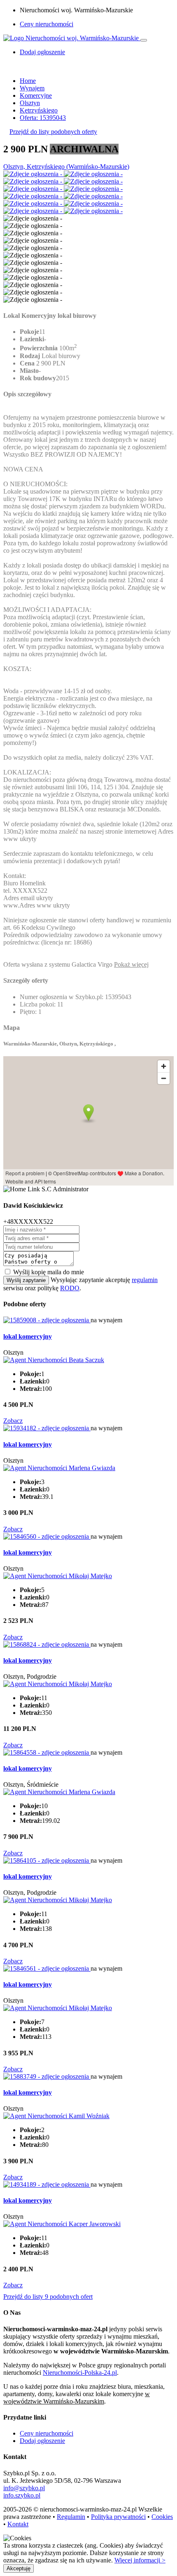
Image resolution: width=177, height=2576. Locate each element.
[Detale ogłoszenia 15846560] (47, 1536)
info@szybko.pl (24, 2488)
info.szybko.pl (22, 2495)
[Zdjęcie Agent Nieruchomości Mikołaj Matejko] (58, 1576)
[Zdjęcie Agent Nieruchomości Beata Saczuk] (54, 1360)
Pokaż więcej (131, 964)
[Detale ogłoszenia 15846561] (47, 1968)
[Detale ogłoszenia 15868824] (47, 1644)
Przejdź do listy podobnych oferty (53, 132)
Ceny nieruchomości (47, 24)
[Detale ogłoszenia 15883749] (47, 2076)
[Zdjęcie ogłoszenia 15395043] (34, 174)
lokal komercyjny (28, 1336)
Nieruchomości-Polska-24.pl (80, 2373)
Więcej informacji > (140, 2560)
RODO (70, 1288)
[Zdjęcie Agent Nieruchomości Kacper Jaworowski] (62, 2224)
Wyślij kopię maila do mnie (49, 1272)
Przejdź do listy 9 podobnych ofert (48, 2297)
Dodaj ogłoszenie (42, 2441)
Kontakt (18, 2524)
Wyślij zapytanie (26, 1280)
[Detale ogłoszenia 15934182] (47, 1428)
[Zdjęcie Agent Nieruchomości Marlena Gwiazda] (59, 1468)
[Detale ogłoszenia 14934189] (47, 2184)
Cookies (162, 2517)
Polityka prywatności (118, 2517)
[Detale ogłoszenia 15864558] (47, 1752)
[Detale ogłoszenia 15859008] (47, 1320)
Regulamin (71, 2517)
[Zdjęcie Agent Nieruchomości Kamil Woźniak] (56, 2116)
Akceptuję (19, 2568)
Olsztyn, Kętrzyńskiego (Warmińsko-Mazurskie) (66, 167)
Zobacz (13, 1421)
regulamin (145, 1280)
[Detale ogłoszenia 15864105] (47, 1860)
